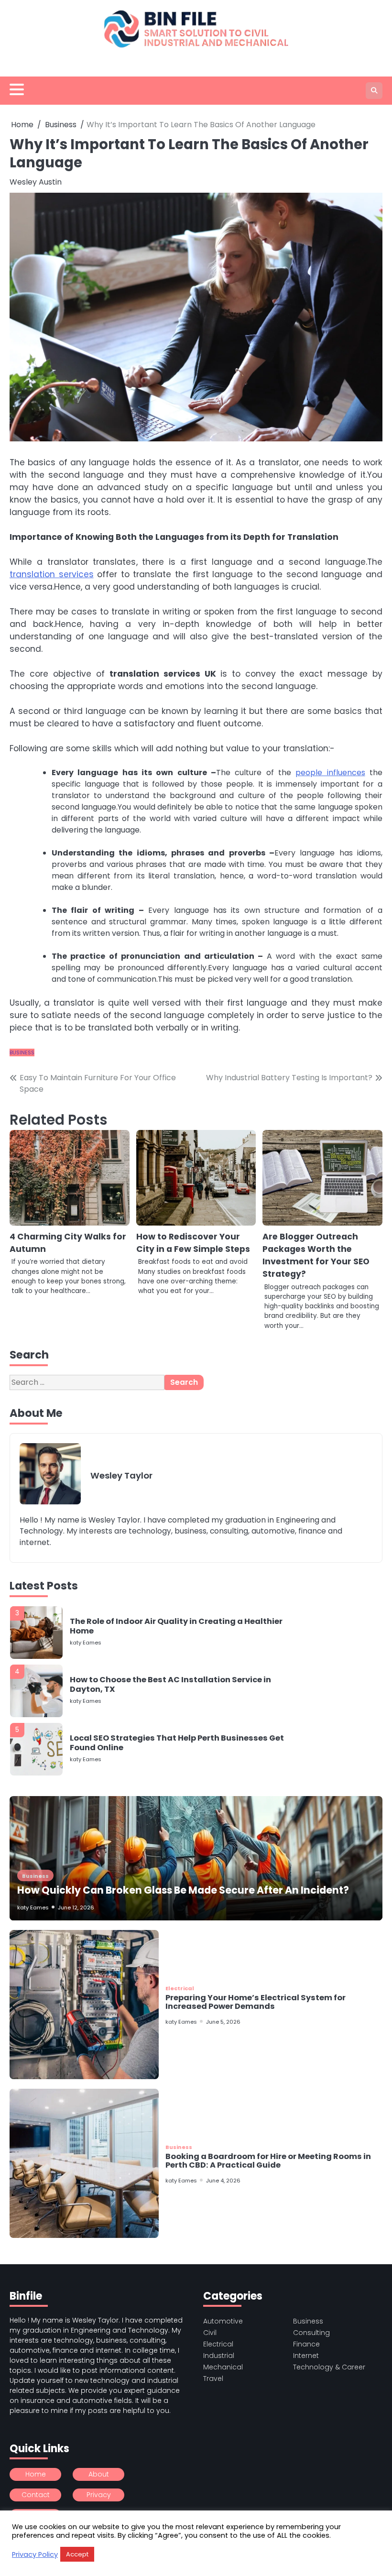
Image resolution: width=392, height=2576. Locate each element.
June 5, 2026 (223, 2022)
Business (22, 1052)
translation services (52, 574)
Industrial (219, 2356)
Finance (306, 2344)
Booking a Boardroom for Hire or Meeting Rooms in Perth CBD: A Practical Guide (268, 2161)
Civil (210, 2333)
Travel (213, 2379)
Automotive (223, 2321)
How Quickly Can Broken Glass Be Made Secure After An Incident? (183, 1890)
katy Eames (86, 1643)
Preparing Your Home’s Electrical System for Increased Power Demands (256, 2002)
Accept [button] (77, 2554)
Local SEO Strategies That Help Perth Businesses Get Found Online (177, 1684)
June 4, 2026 (223, 2181)
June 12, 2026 (76, 1907)
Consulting (311, 2333)
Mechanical (223, 2367)
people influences (330, 773)
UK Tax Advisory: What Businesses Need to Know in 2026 (174, 1743)
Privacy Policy (35, 2554)
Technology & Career (329, 2367)
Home (36, 2474)
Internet (306, 2356)
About (99, 2474)
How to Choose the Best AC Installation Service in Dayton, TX (170, 1626)
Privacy (99, 2495)
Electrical (180, 1988)
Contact (36, 2495)
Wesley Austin (36, 182)
